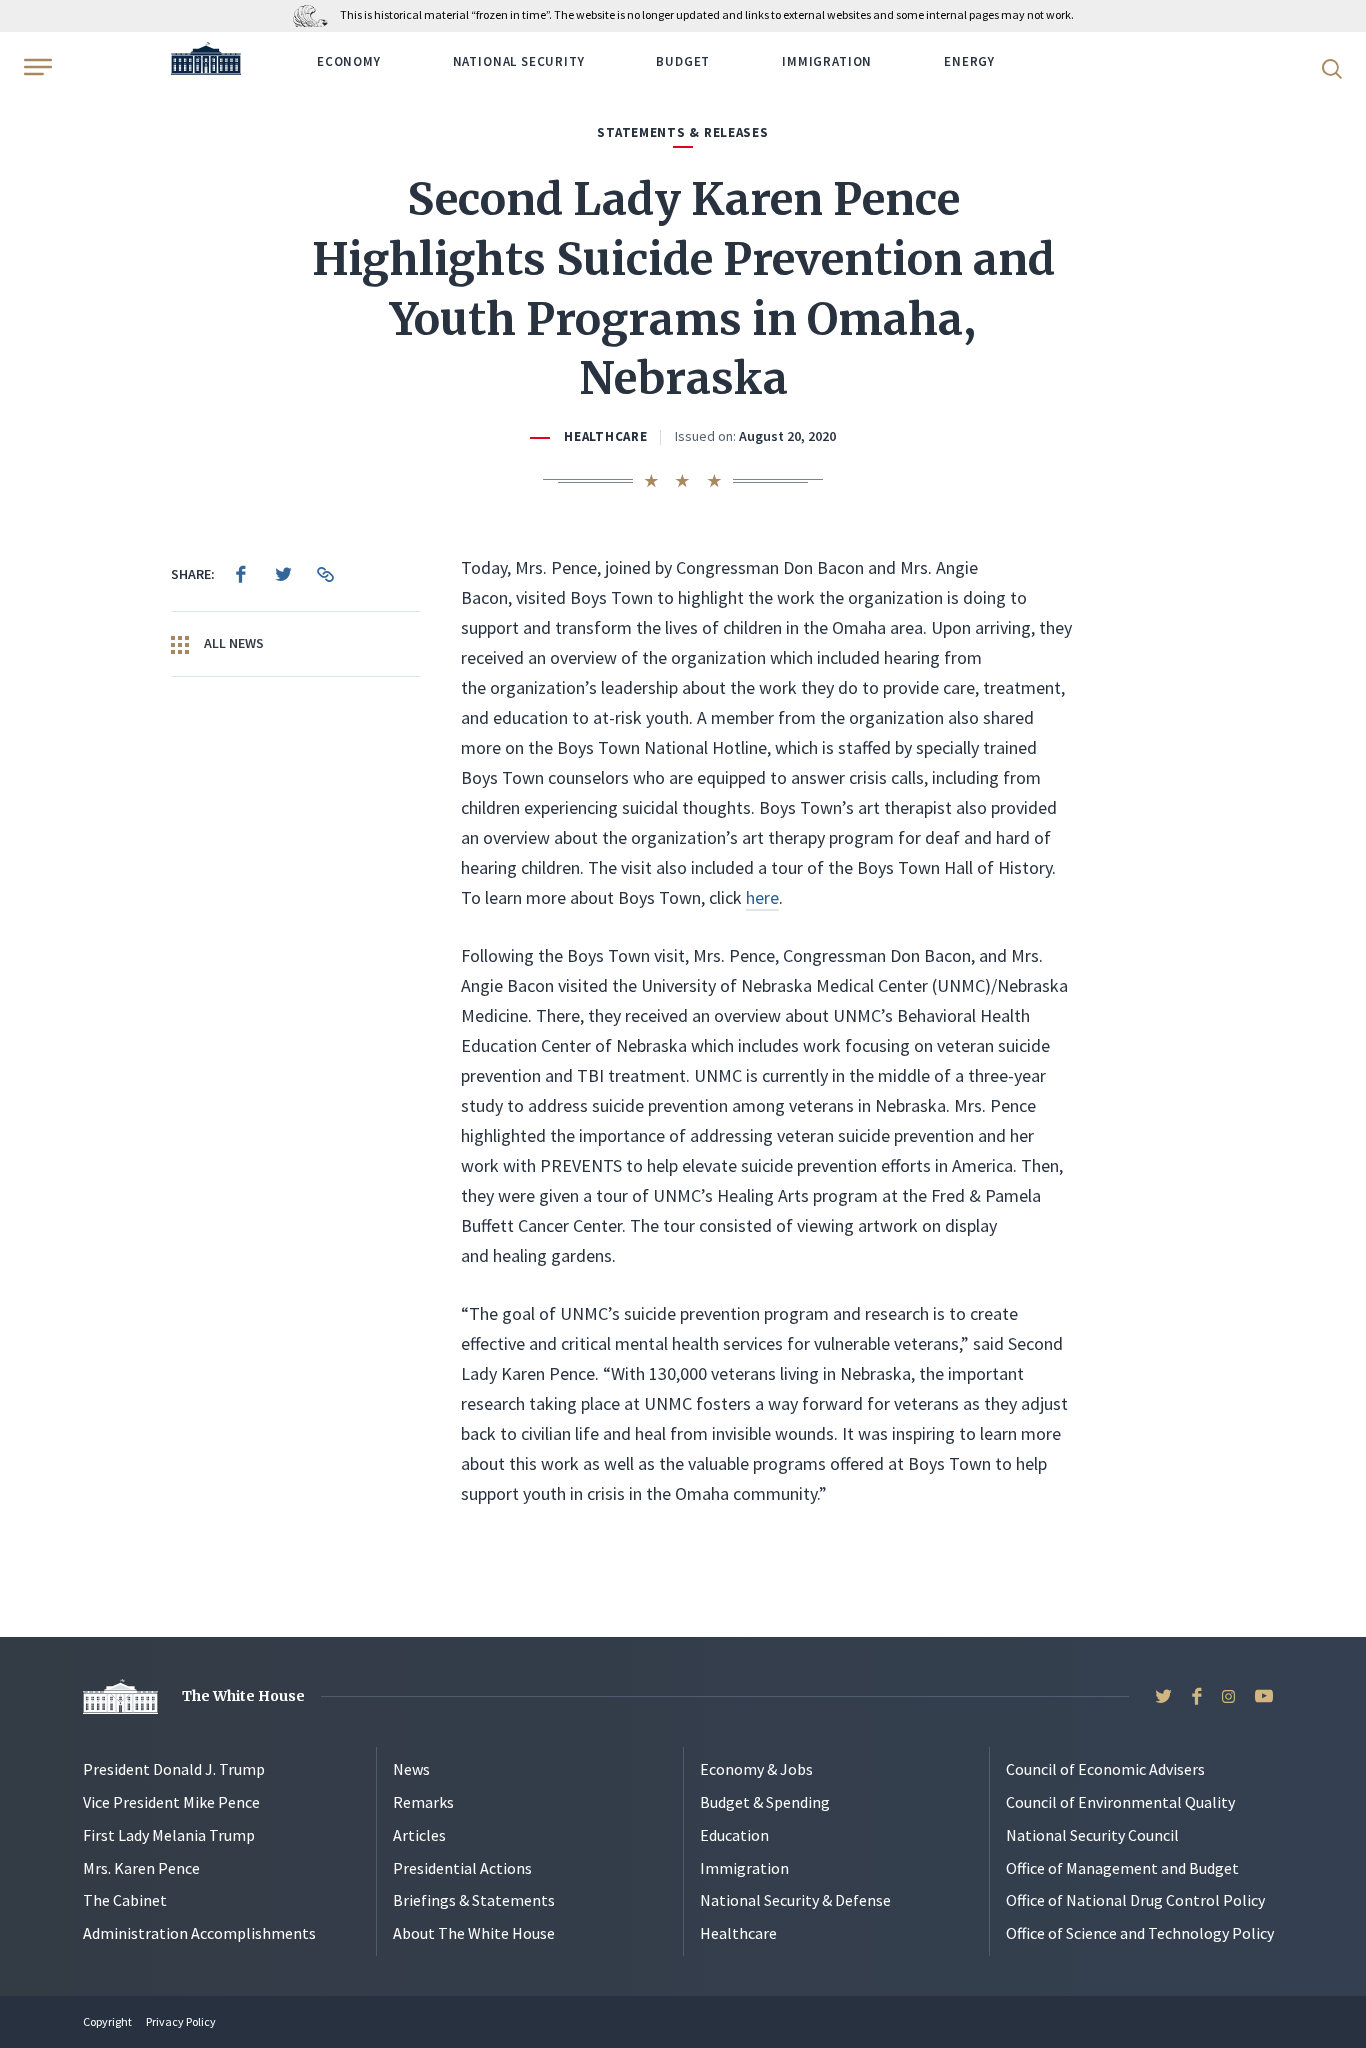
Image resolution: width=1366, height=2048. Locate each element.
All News (232, 643)
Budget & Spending (765, 1802)
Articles (419, 1835)
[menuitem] (241, 574)
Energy (969, 61)
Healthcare (605, 436)
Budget (683, 61)
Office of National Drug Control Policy (1135, 1900)
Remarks (423, 1802)
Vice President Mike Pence (171, 1802)
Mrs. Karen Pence (141, 1868)
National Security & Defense (795, 1900)
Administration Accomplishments (199, 1933)
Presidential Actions (462, 1868)
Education (734, 1835)
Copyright (107, 2021)
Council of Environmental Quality (1120, 1802)
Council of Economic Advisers (1105, 1769)
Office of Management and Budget (1122, 1868)
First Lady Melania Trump (169, 1835)
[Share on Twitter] (283, 574)
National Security (519, 61)
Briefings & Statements (474, 1900)
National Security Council (1092, 1835)
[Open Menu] (36, 67)
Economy (349, 61)
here (762, 897)
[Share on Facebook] (241, 574)
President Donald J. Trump (174, 1769)
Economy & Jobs (756, 1769)
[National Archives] (315, 14)
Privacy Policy (181, 2021)
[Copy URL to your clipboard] (325, 574)
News (411, 1769)
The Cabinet (125, 1900)
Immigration (827, 61)
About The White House (474, 1933)
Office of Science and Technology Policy (1140, 1933)
